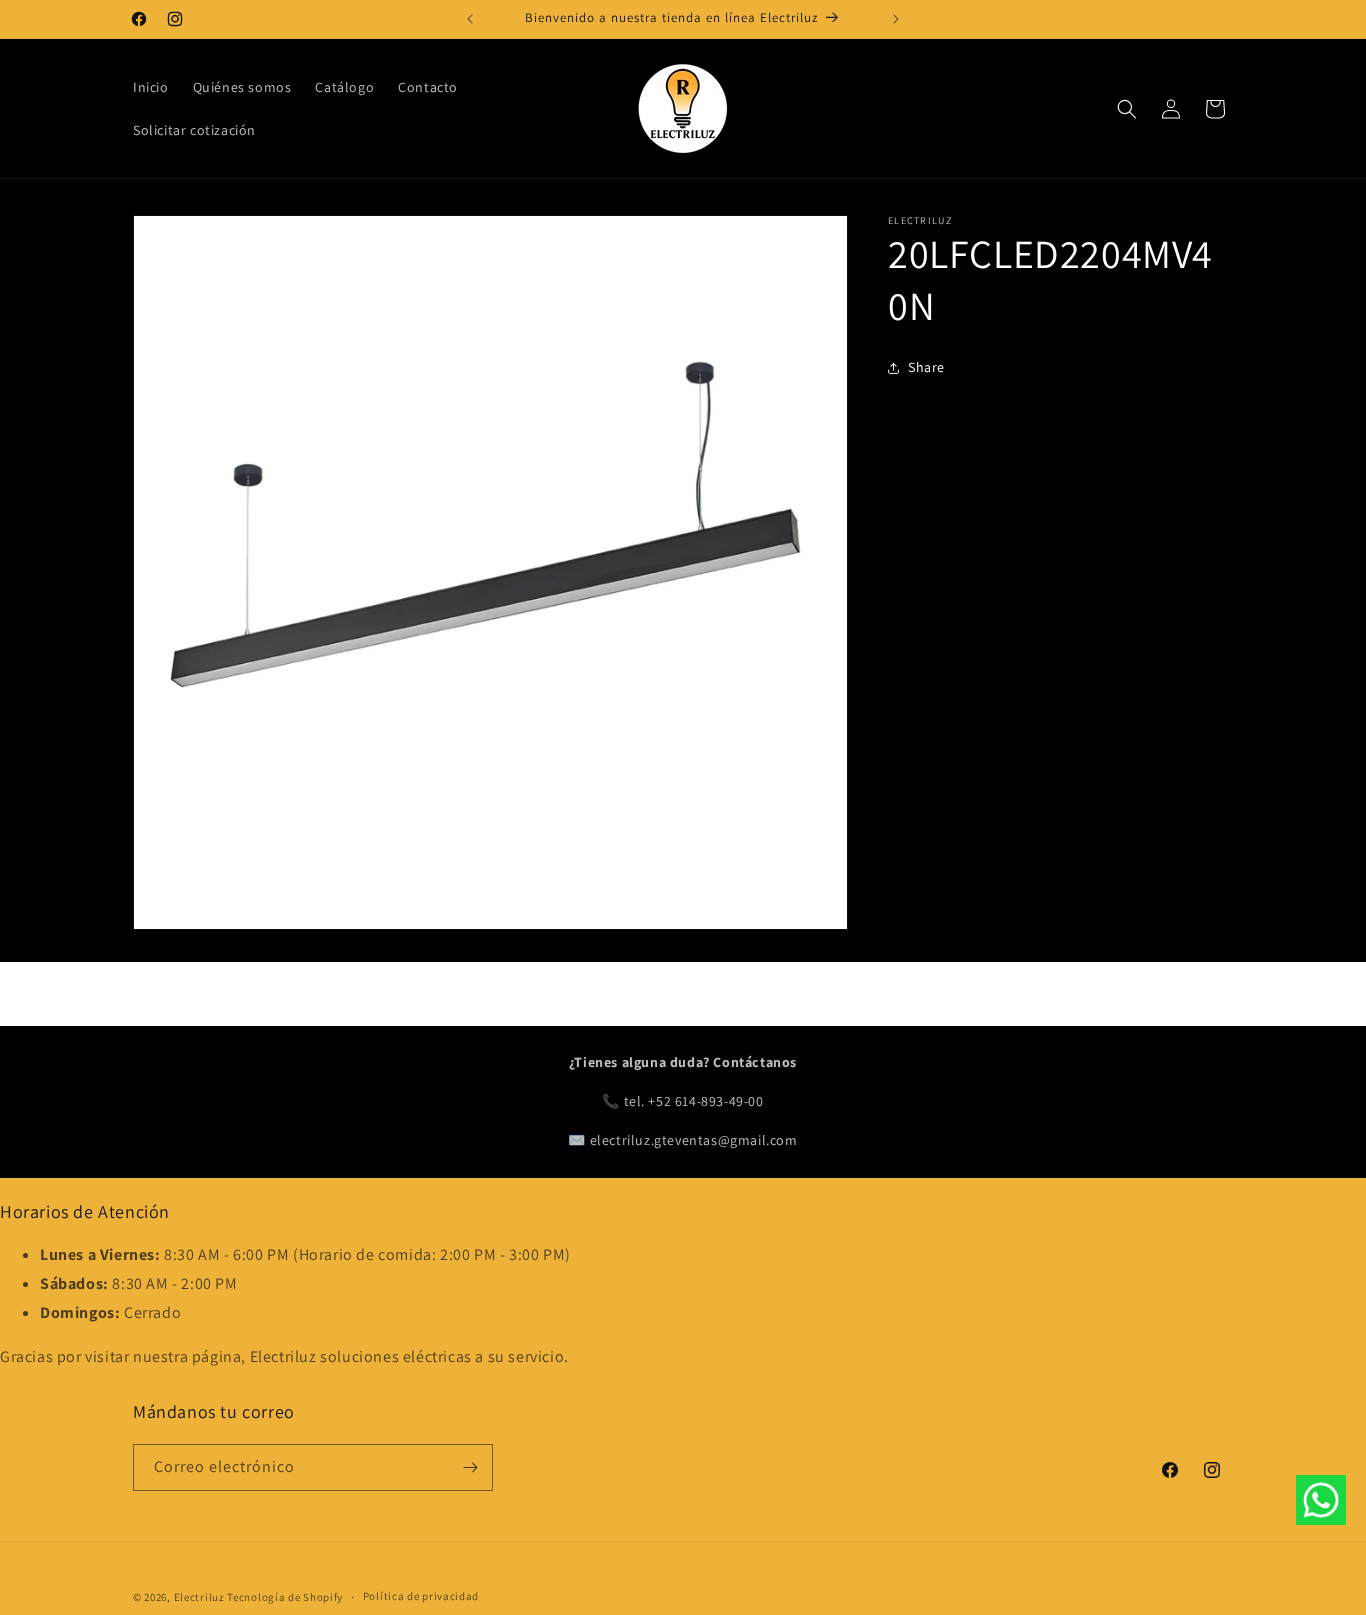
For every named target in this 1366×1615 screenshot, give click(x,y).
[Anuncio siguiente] (896, 19)
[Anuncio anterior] (470, 19)
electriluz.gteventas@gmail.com (694, 1140)
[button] (1127, 109)
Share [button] (926, 367)
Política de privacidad (421, 1596)
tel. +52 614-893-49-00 (694, 1101)
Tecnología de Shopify (285, 1597)
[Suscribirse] (470, 1467)
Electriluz (199, 1597)
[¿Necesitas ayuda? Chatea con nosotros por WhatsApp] (1321, 1505)
